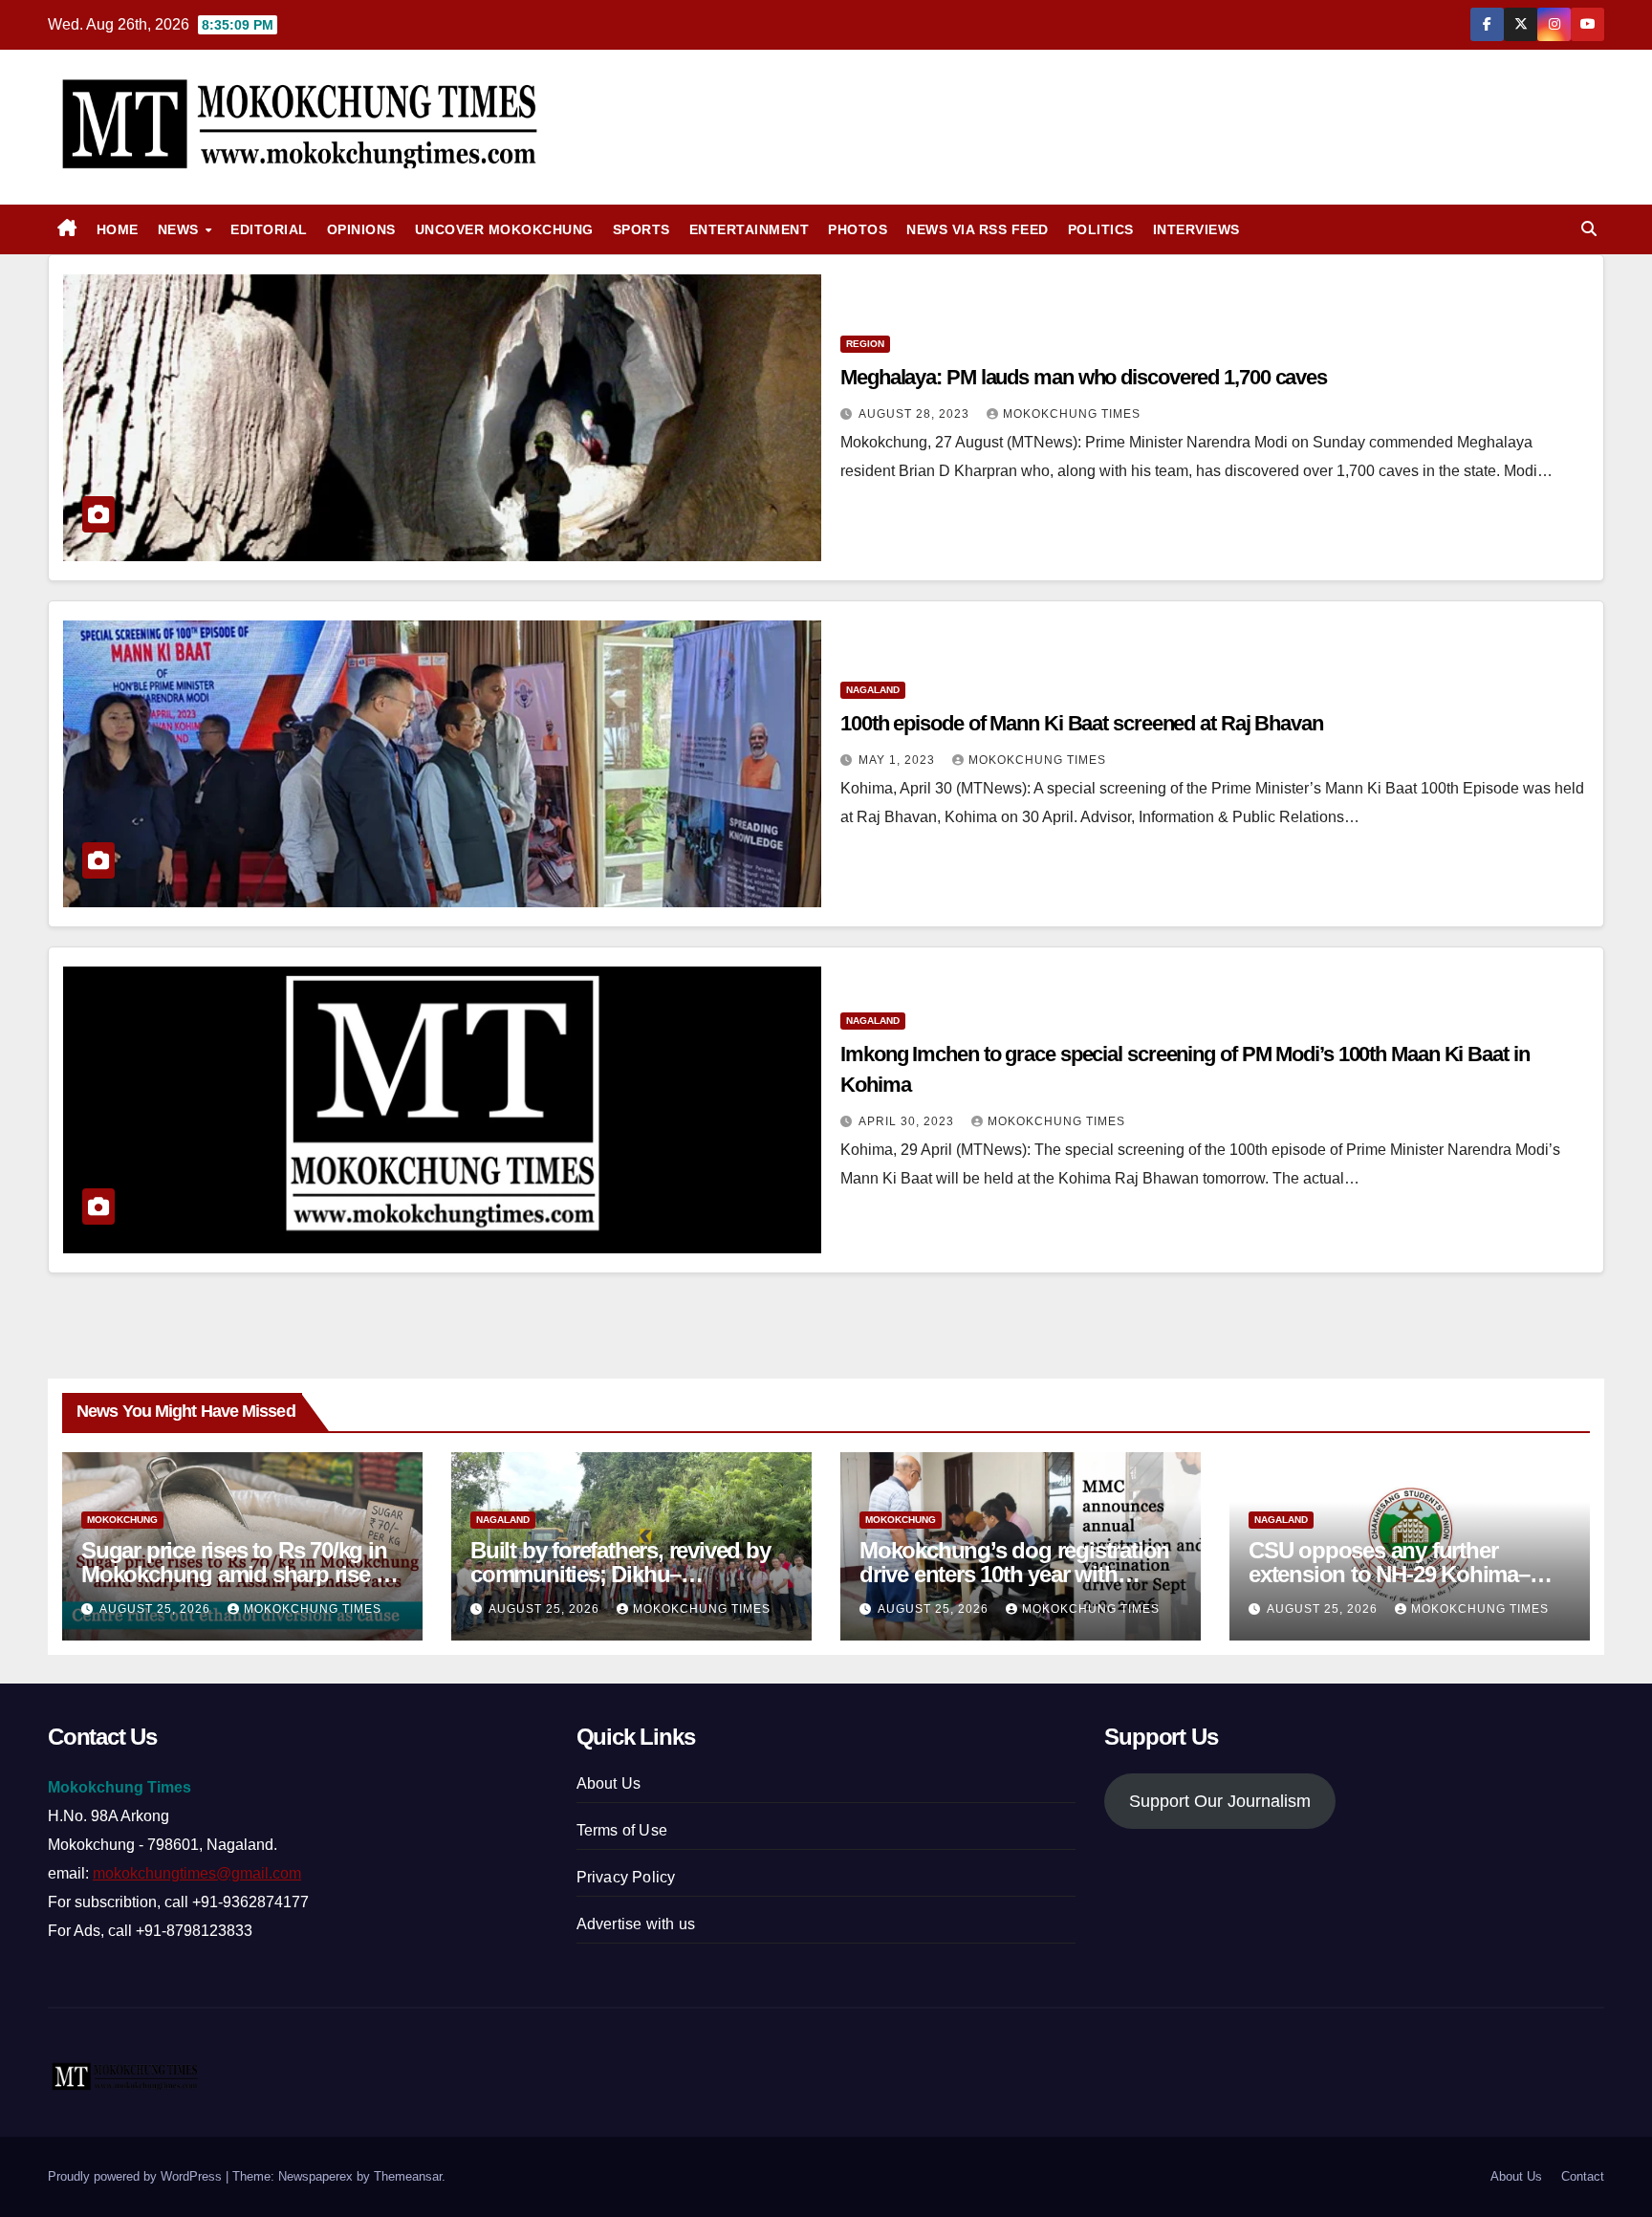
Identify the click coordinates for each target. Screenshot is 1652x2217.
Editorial (269, 229)
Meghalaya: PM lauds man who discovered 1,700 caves (1084, 377)
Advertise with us (636, 1924)
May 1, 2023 (899, 760)
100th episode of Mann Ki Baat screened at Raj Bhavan (1082, 723)
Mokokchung (122, 1520)
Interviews (1196, 229)
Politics (1101, 229)
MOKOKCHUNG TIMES (1072, 414)
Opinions (361, 229)
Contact (1583, 2176)
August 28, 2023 (916, 414)
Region (865, 344)
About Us (609, 1783)
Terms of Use (622, 1830)
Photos (858, 229)
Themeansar (408, 2176)
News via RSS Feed (978, 229)
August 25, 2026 (157, 1609)
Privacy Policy (626, 1877)
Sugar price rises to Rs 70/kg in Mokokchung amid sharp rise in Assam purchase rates (238, 1574)
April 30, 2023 (908, 1121)
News (181, 229)
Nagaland (873, 690)
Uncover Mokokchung (504, 229)
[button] (1589, 229)
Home (118, 229)
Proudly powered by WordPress (137, 2176)
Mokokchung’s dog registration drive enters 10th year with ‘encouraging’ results (1014, 1574)
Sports (641, 229)
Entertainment (750, 229)
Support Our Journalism (1220, 1801)
